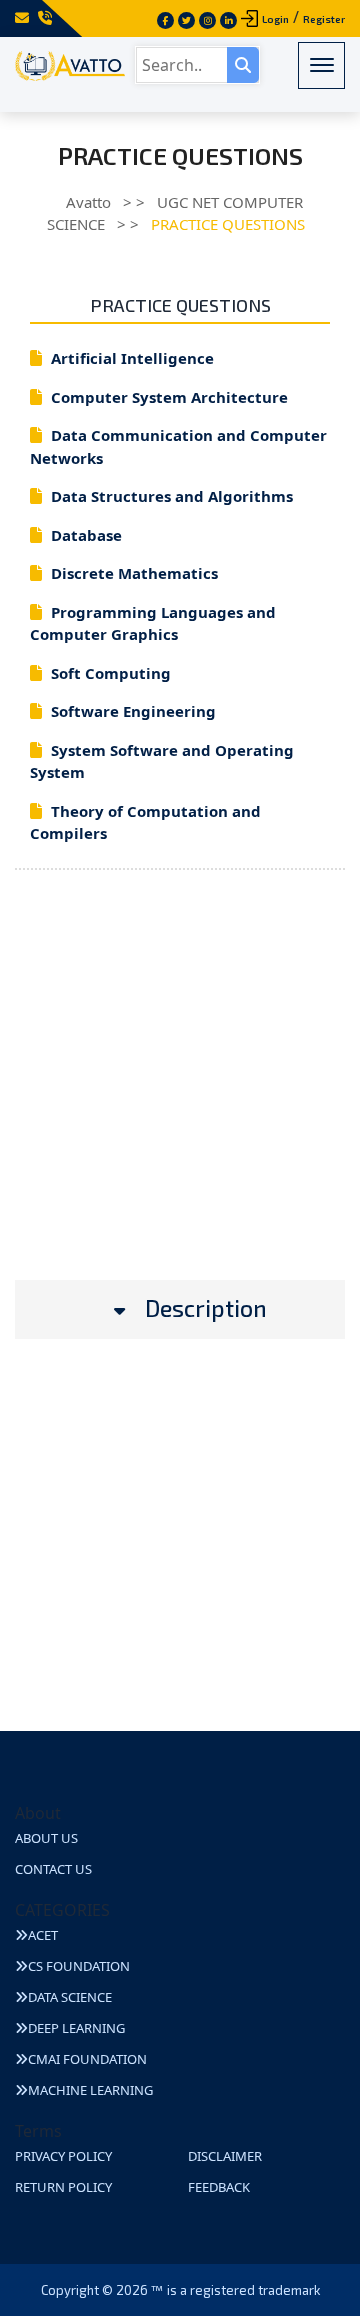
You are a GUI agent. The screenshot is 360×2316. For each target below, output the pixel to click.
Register (324, 19)
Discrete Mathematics (134, 573)
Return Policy (63, 2187)
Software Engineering (133, 711)
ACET (43, 1935)
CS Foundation (79, 1966)
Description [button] (206, 1308)
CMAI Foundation (87, 2059)
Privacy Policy (63, 2156)
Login (275, 19)
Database (86, 535)
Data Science (70, 1997)
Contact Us (53, 1869)
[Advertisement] (180, 1100)
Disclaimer (225, 2156)
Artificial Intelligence (132, 358)
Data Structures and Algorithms (172, 496)
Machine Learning (90, 2090)
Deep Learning (76, 2028)
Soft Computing (111, 673)
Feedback (219, 2187)
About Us (46, 1838)
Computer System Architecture (169, 397)
